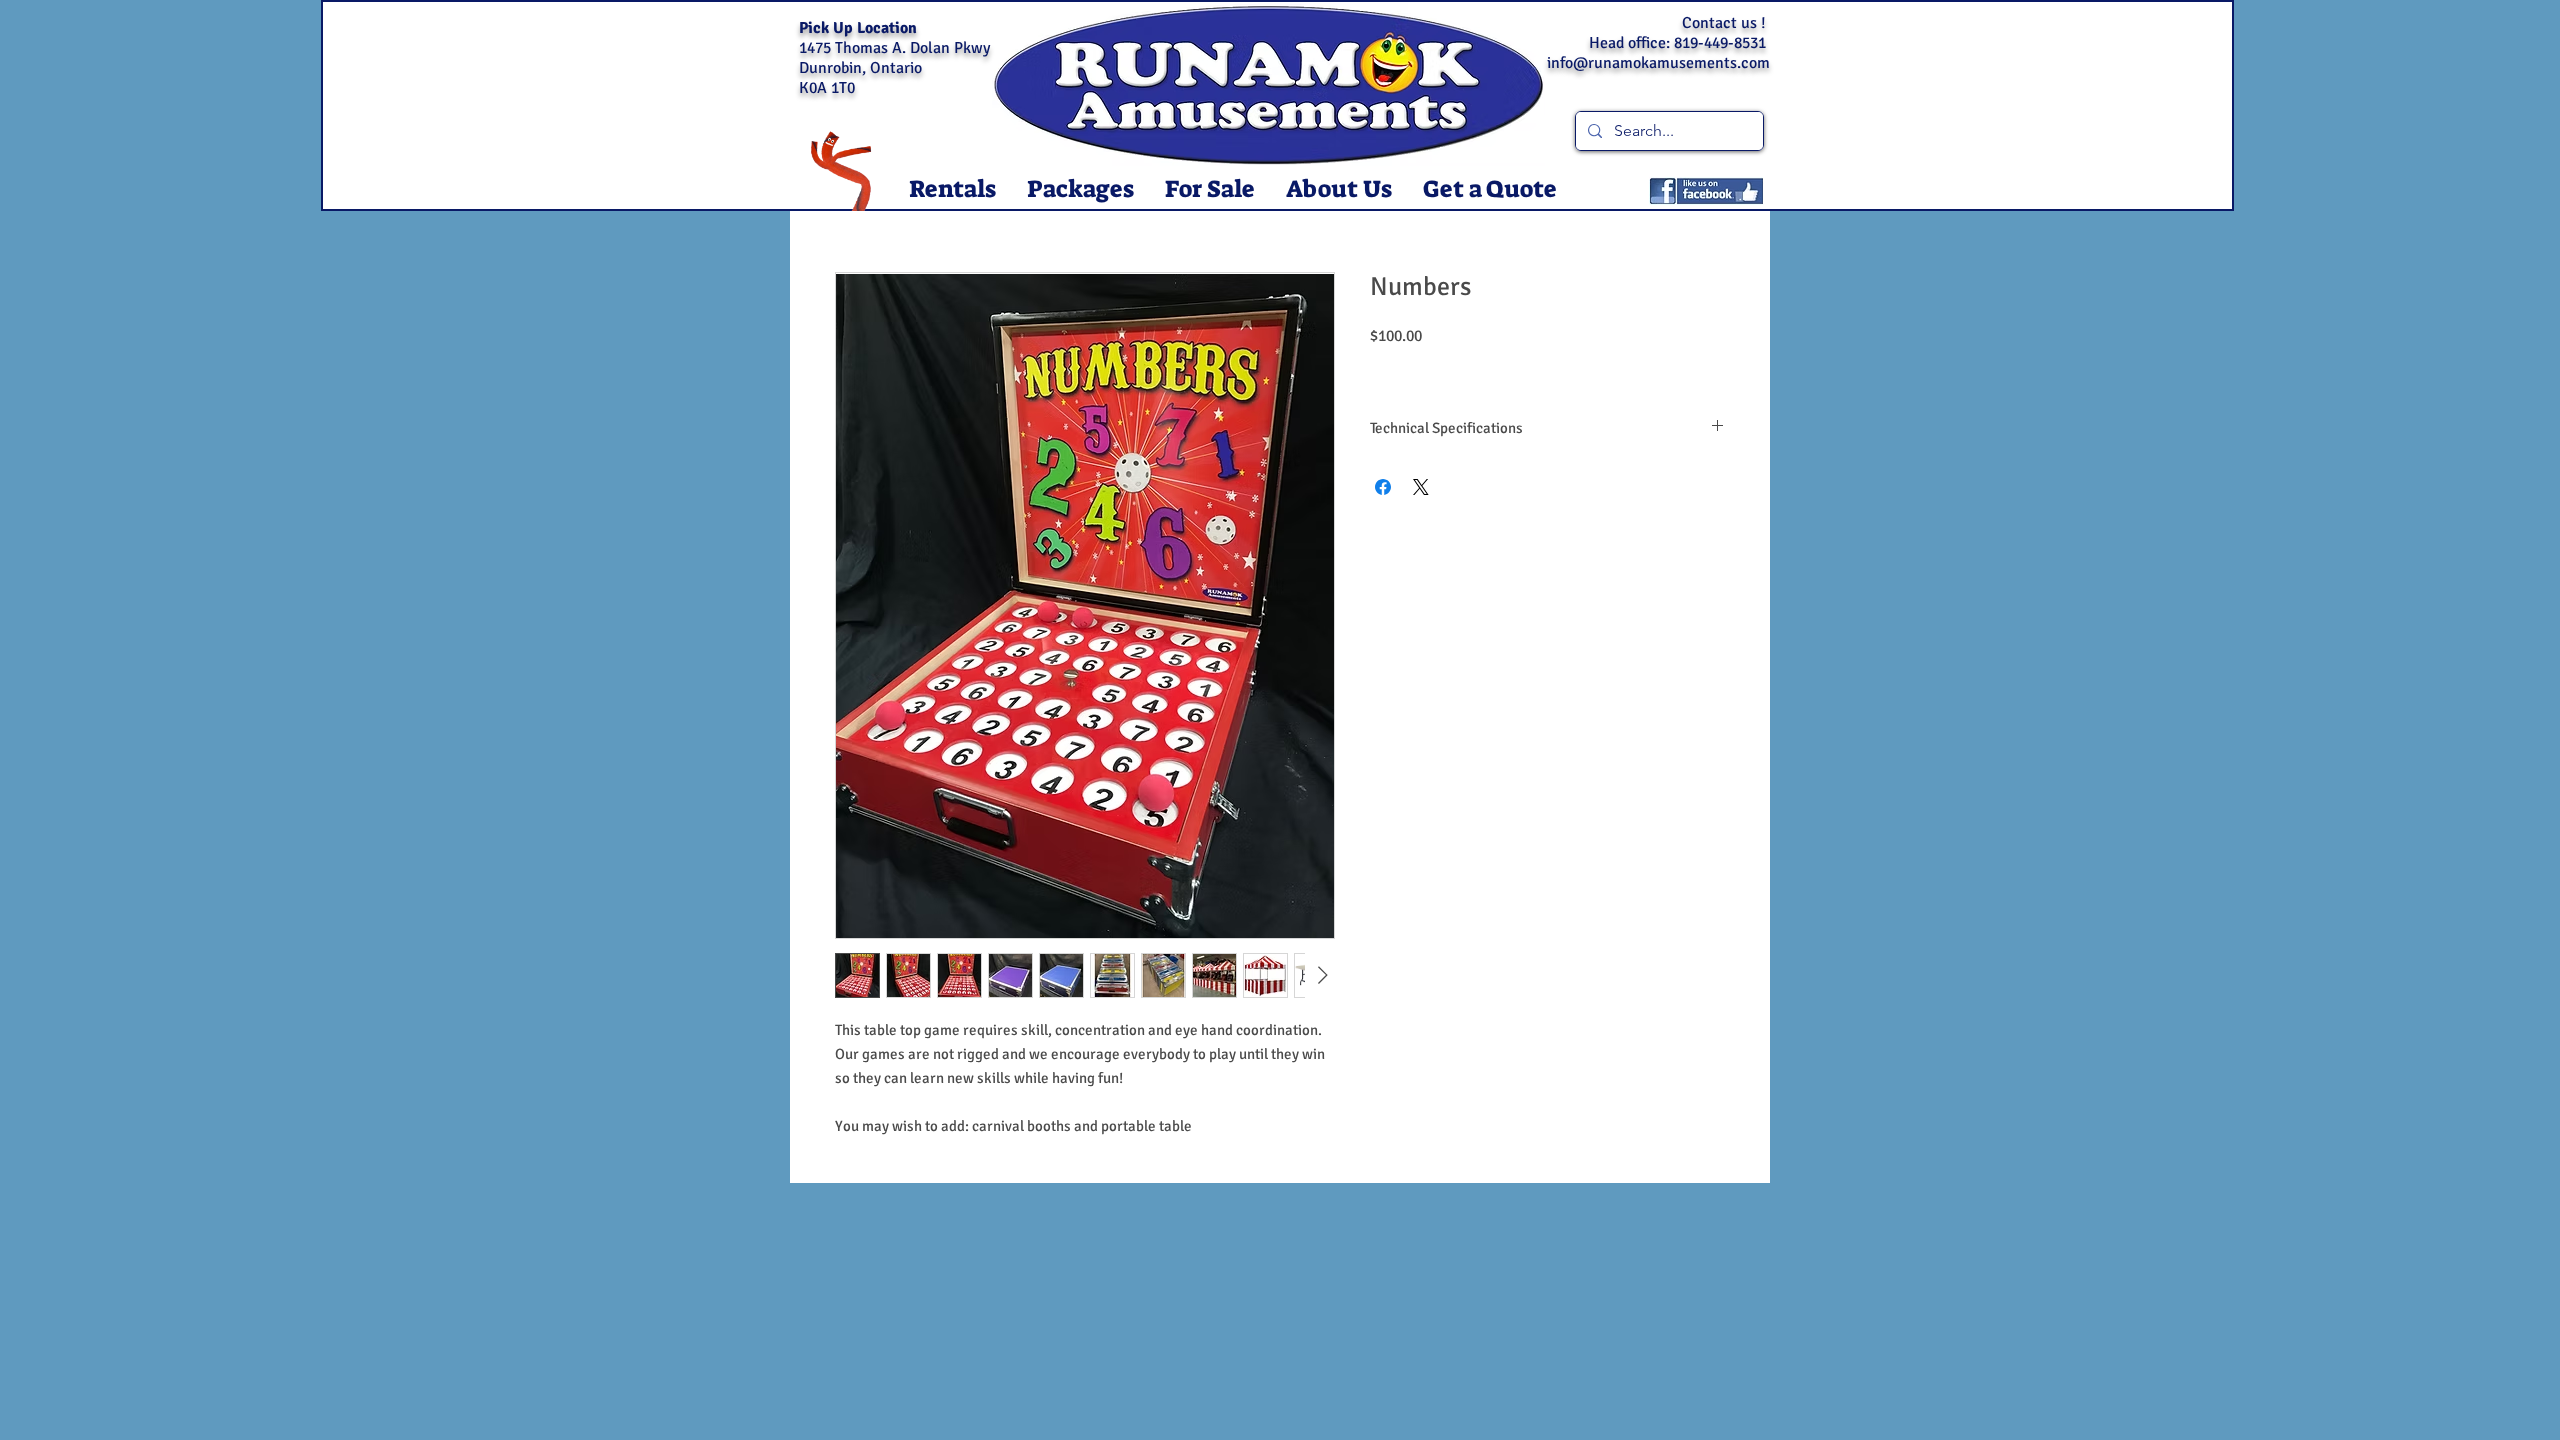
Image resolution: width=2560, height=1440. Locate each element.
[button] (952, 189)
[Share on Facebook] (1383, 487)
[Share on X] (1421, 487)
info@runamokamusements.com (1658, 63)
